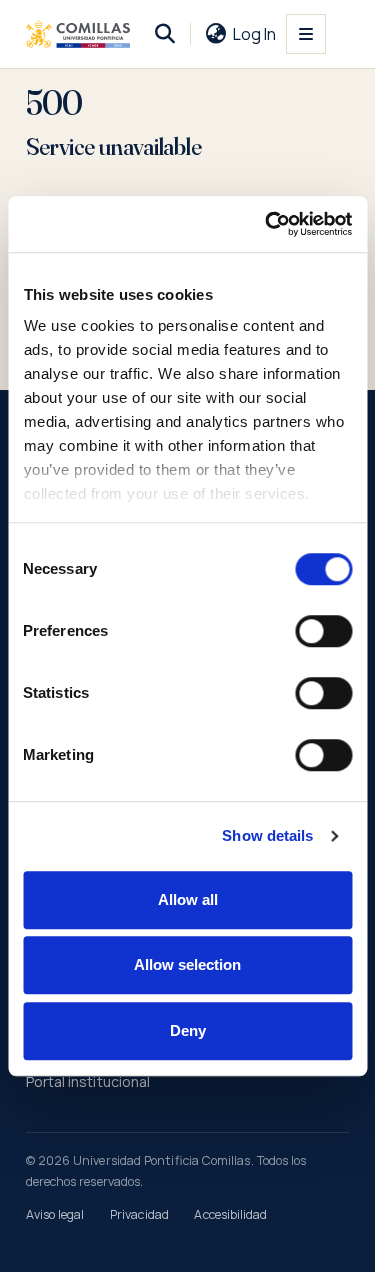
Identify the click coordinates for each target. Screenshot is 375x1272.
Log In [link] (254, 34)
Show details (267, 835)
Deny (188, 1030)
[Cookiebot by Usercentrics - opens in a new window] (267, 224)
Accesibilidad (230, 1214)
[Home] (78, 33)
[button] (165, 34)
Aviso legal (55, 1214)
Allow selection (187, 964)
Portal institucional (88, 1081)
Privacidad (139, 1214)
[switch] (323, 631)
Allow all (188, 899)
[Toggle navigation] (306, 34)
